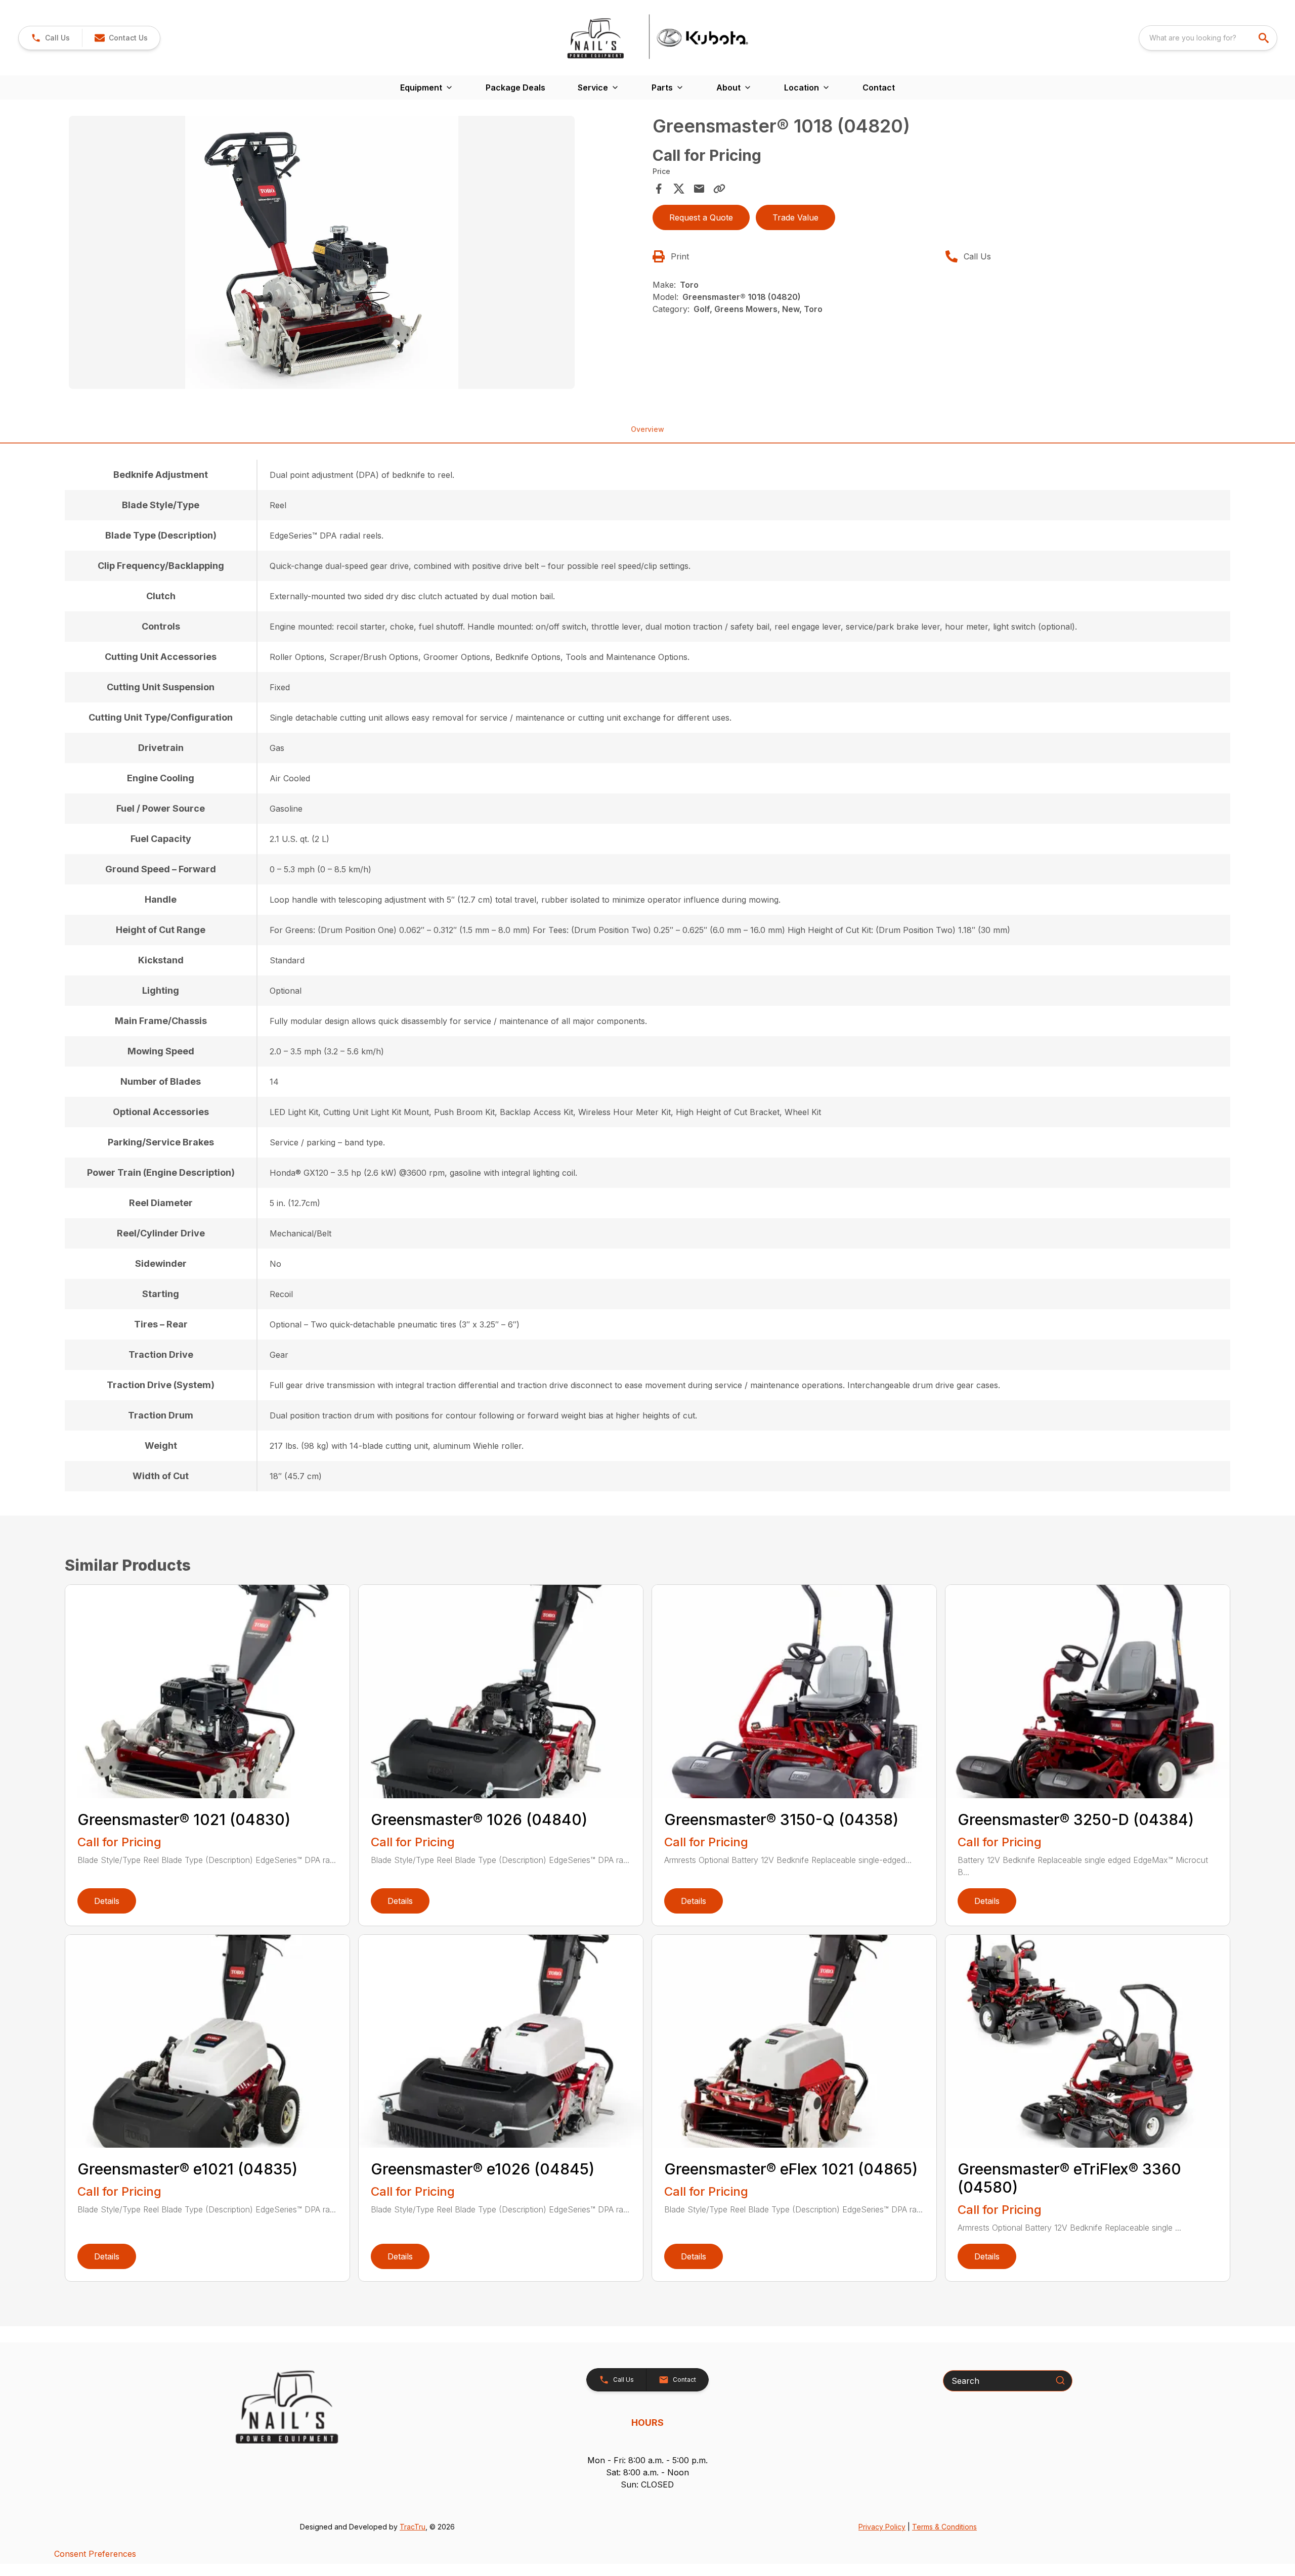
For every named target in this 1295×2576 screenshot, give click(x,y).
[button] (50, 38)
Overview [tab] (647, 429)
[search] (1265, 38)
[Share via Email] (699, 189)
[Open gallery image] (322, 252)
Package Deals (515, 87)
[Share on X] (679, 189)
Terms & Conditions (944, 2527)
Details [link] (107, 1901)
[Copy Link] (719, 189)
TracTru (413, 2527)
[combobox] (1208, 38)
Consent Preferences (95, 2554)
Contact (879, 87)
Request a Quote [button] (701, 217)
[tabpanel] (356, 254)
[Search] (1060, 2380)
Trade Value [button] (795, 217)
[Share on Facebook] (659, 189)
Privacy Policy (882, 2527)
